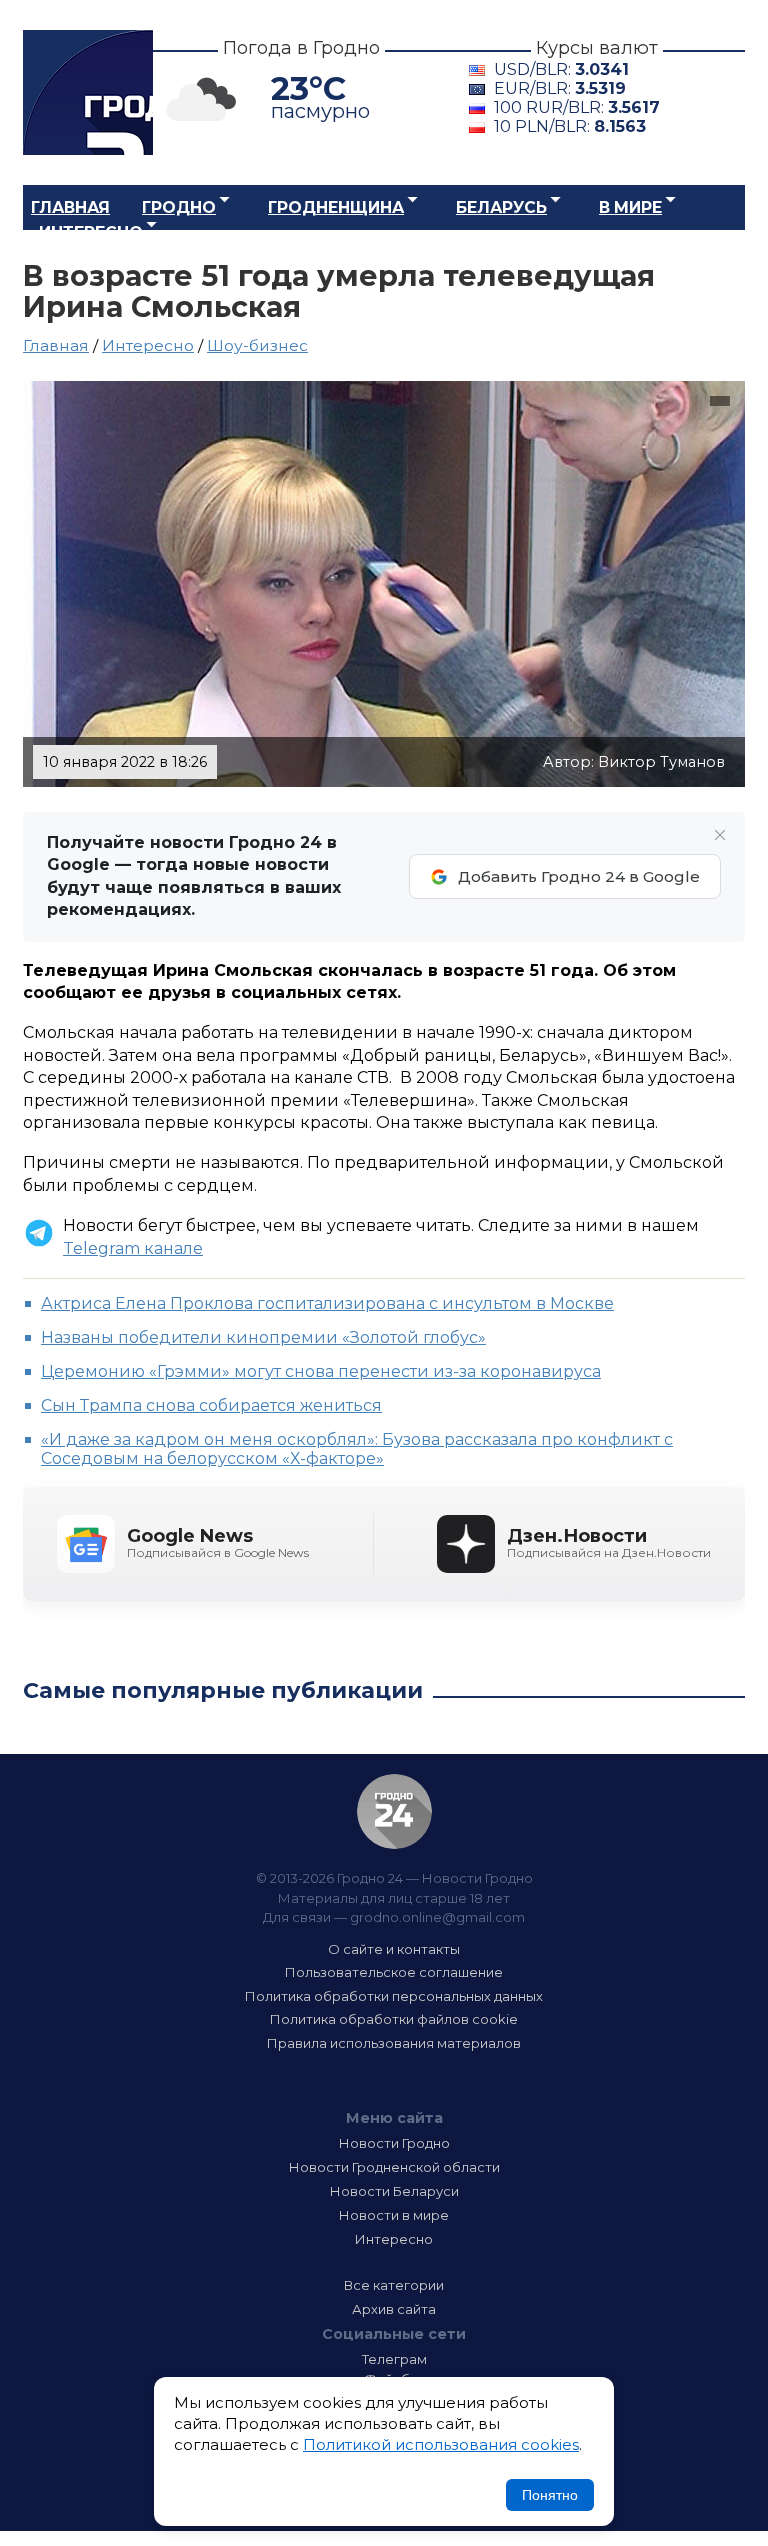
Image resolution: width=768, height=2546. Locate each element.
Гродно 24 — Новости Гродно (394, 1811)
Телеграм (394, 2359)
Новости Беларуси (394, 2191)
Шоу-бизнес (257, 345)
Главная (70, 207)
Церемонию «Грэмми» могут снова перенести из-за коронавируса (321, 1371)
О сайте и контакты (394, 1949)
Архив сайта (394, 2309)
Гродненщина (336, 207)
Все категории (394, 2285)
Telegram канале (133, 1248)
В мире (630, 207)
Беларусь (501, 207)
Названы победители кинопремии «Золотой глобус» (263, 1337)
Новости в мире (394, 2215)
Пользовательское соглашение (394, 1972)
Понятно (550, 2495)
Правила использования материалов (394, 2043)
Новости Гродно (394, 2143)
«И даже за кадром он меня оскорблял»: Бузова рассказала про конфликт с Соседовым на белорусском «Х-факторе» (357, 1449)
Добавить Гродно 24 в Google (579, 876)
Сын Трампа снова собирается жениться (211, 1405)
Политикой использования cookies (441, 2444)
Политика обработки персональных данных (394, 1996)
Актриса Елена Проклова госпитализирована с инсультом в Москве (327, 1303)
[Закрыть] (720, 835)
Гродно (179, 207)
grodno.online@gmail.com (437, 1917)
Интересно (91, 232)
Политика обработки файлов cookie (394, 2019)
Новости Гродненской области (394, 2167)
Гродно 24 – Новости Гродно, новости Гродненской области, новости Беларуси (88, 92)
